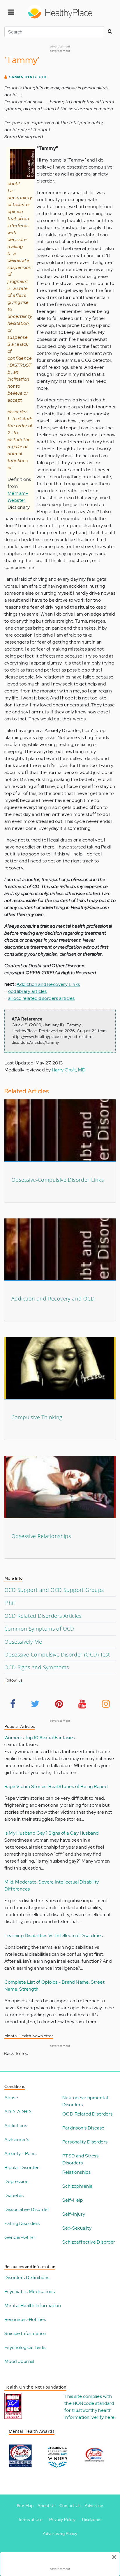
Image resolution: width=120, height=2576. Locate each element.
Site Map (25, 2506)
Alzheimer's (17, 2140)
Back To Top (16, 2053)
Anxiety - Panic (21, 2154)
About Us (46, 2506)
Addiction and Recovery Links (48, 984)
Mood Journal (19, 2361)
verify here (103, 2417)
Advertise (94, 2506)
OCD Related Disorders (87, 2114)
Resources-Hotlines (25, 2319)
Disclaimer (92, 2520)
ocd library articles (28, 991)
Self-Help (73, 2200)
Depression (16, 2181)
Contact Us (70, 2506)
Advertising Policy (60, 2534)
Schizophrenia (77, 2186)
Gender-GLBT (20, 2237)
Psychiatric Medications (30, 2291)
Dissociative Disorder (27, 2209)
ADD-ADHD (18, 2112)
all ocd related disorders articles (42, 998)
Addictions (16, 2126)
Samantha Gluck (28, 77)
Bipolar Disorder (22, 2167)
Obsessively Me (23, 1642)
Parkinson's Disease (83, 2128)
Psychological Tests (25, 2347)
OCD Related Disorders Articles (43, 1616)
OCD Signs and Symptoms (37, 1667)
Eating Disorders (22, 2223)
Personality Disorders (85, 2142)
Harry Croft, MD (69, 1070)
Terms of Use (30, 2520)
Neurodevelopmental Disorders (85, 2101)
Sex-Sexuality (77, 2228)
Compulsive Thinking (37, 1417)
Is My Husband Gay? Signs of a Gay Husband (51, 1833)
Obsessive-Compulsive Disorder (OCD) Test (57, 1654)
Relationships (76, 2172)
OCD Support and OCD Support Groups (54, 1590)
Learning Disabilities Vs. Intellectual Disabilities (54, 1935)
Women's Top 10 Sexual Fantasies (40, 1738)
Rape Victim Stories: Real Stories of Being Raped (56, 1786)
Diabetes (14, 2195)
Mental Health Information (33, 2305)
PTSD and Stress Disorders (80, 2159)
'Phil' (10, 1603)
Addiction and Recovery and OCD (53, 1298)
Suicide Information (25, 2333)
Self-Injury (74, 2214)
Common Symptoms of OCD (39, 1629)
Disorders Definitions (27, 2278)
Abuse (11, 2098)
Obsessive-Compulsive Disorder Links (58, 1180)
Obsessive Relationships (41, 1536)
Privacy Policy (62, 2520)
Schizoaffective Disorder (89, 2242)
